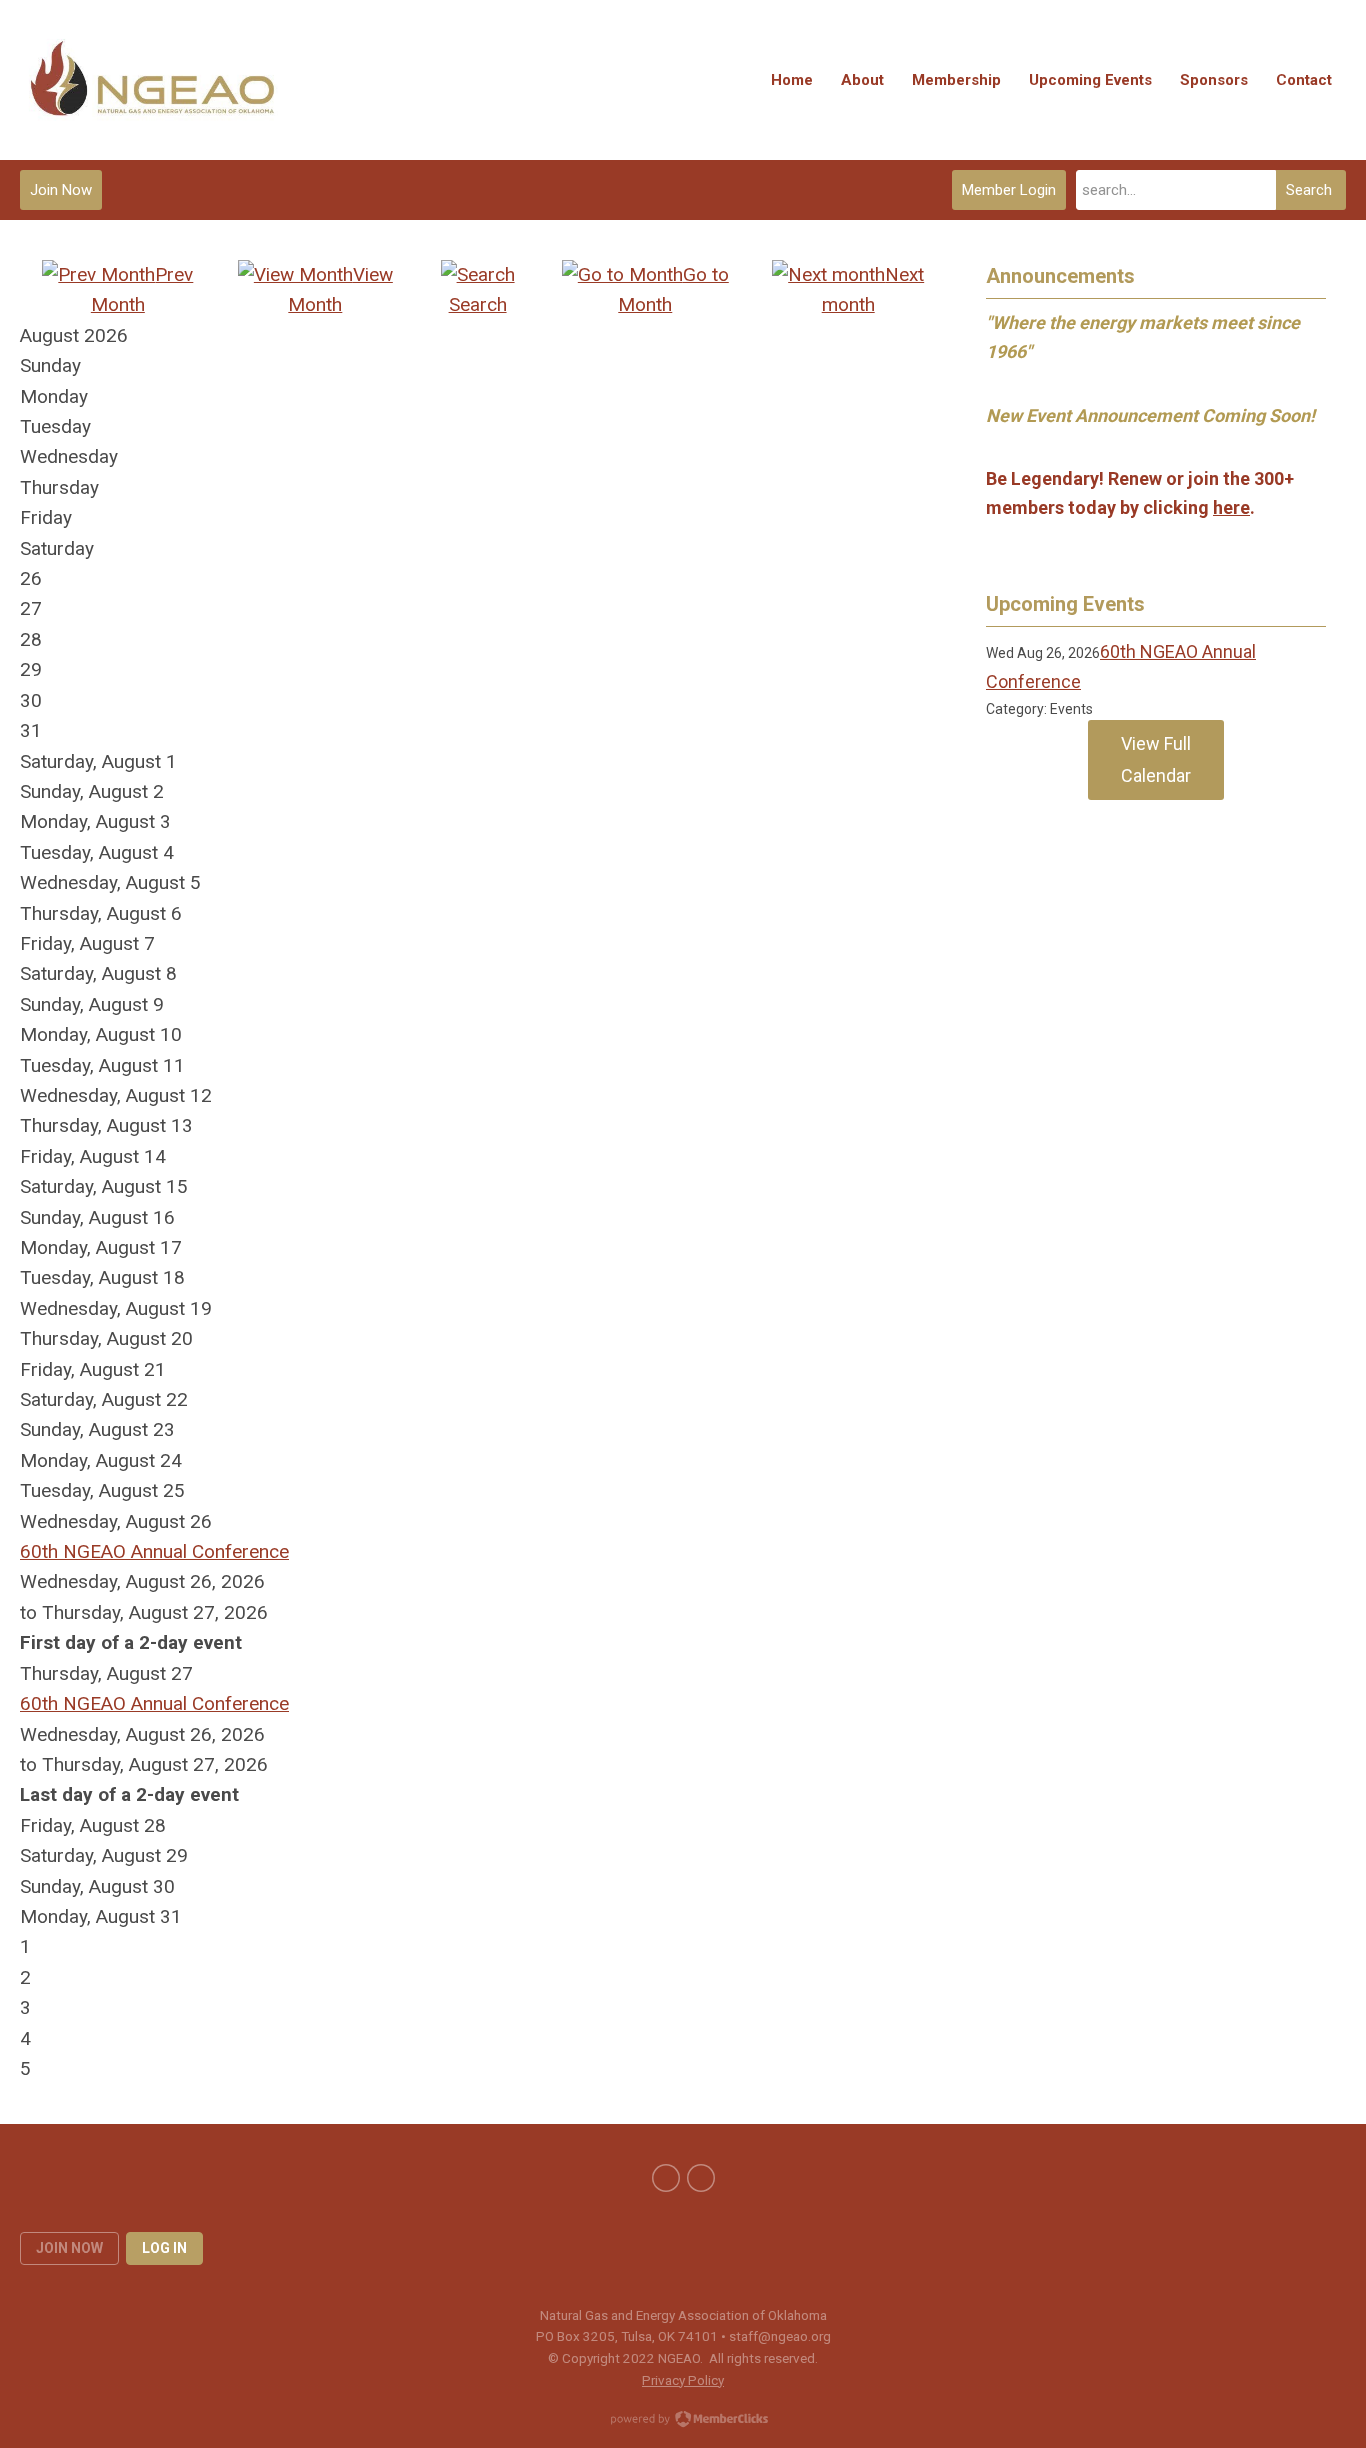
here (1231, 507)
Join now (69, 2248)
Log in (164, 2248)
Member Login (1009, 190)
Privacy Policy (683, 2380)
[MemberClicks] (153, 80)
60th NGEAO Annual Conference (154, 1551)
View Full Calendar (1156, 759)
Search (1309, 190)
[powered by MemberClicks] (683, 2421)
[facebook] (666, 2178)
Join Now (61, 190)
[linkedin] (701, 2178)
